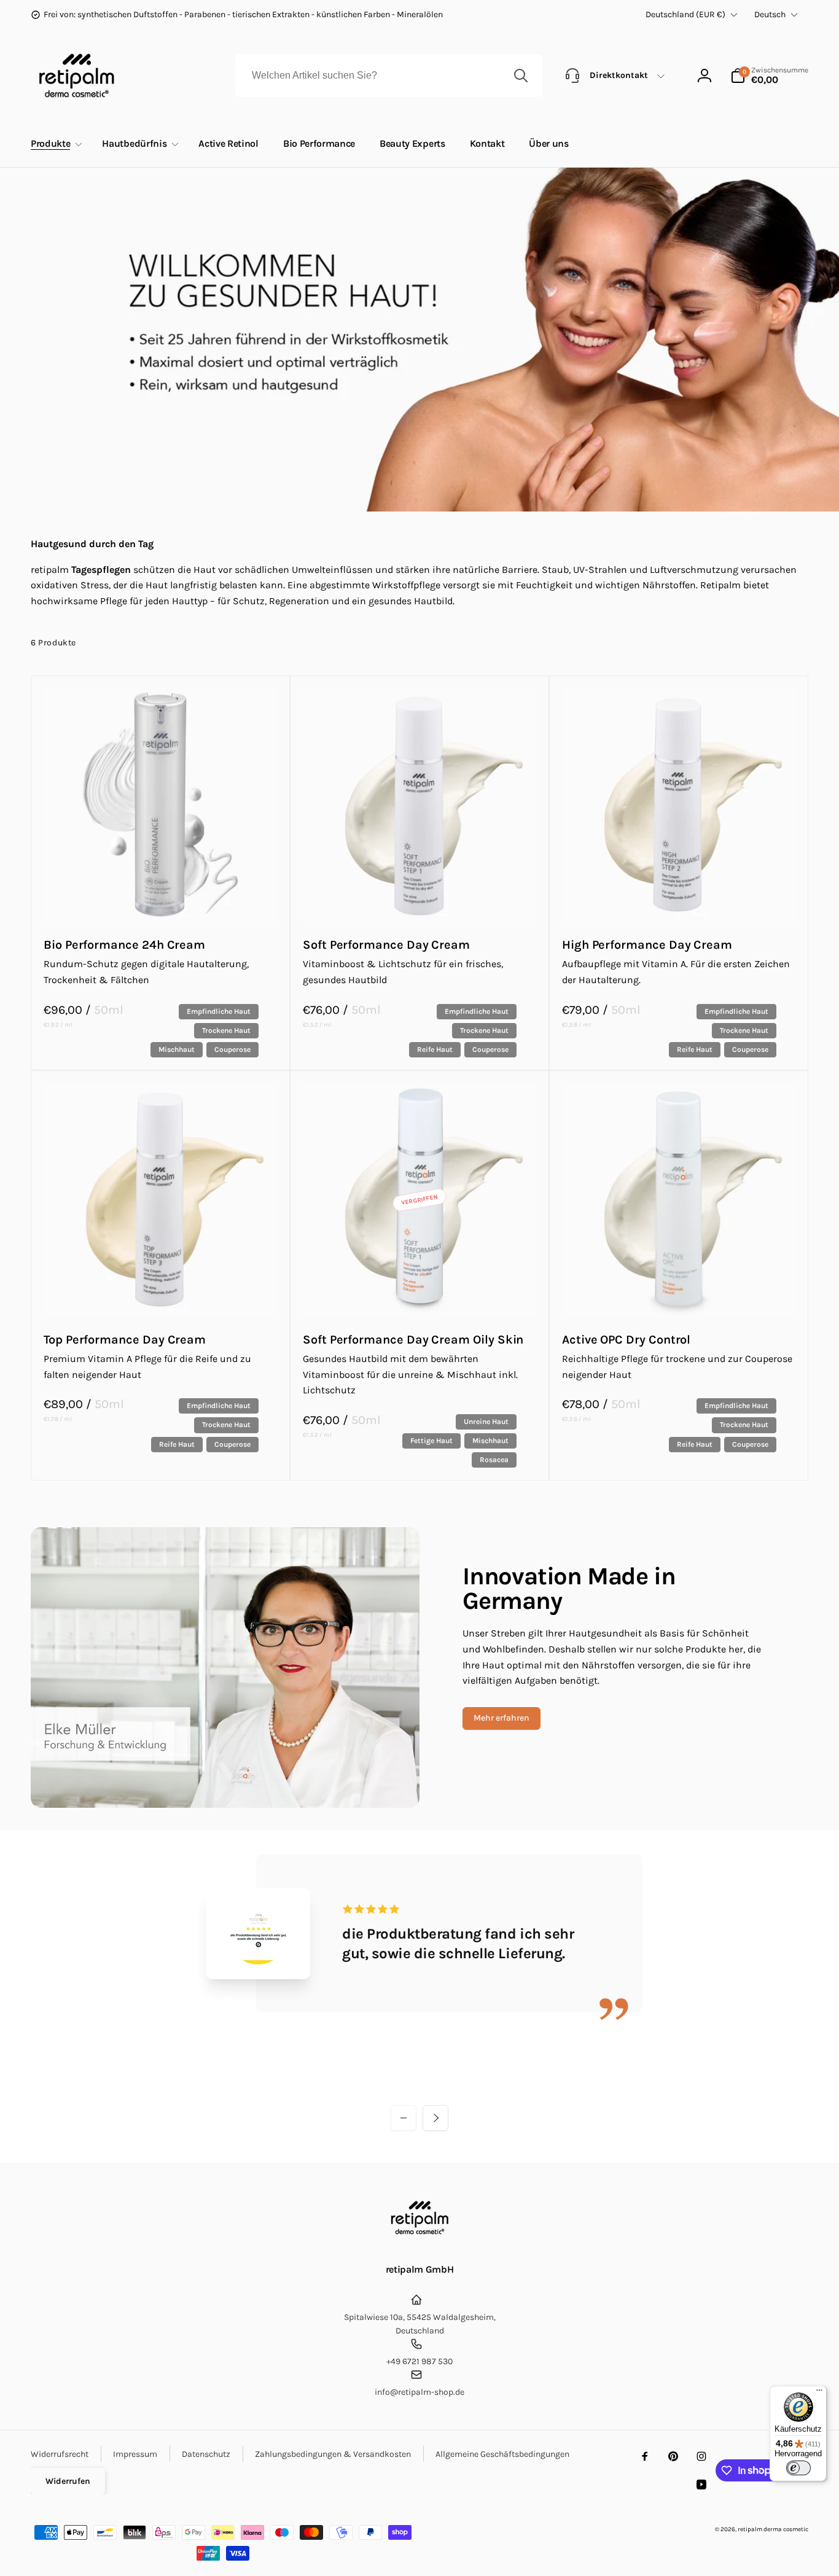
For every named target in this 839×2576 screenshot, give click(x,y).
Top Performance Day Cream (125, 1340)
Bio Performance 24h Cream (124, 945)
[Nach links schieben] (404, 2118)
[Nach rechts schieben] (435, 2118)
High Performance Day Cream (647, 945)
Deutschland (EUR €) (685, 14)
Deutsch (770, 14)
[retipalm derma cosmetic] (420, 2237)
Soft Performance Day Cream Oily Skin (413, 1340)
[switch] (798, 2468)
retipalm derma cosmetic (773, 2529)
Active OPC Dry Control (626, 1340)
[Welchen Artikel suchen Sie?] (521, 76)
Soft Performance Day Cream (386, 945)
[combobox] (389, 76)
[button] (769, 76)
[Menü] (819, 2393)
